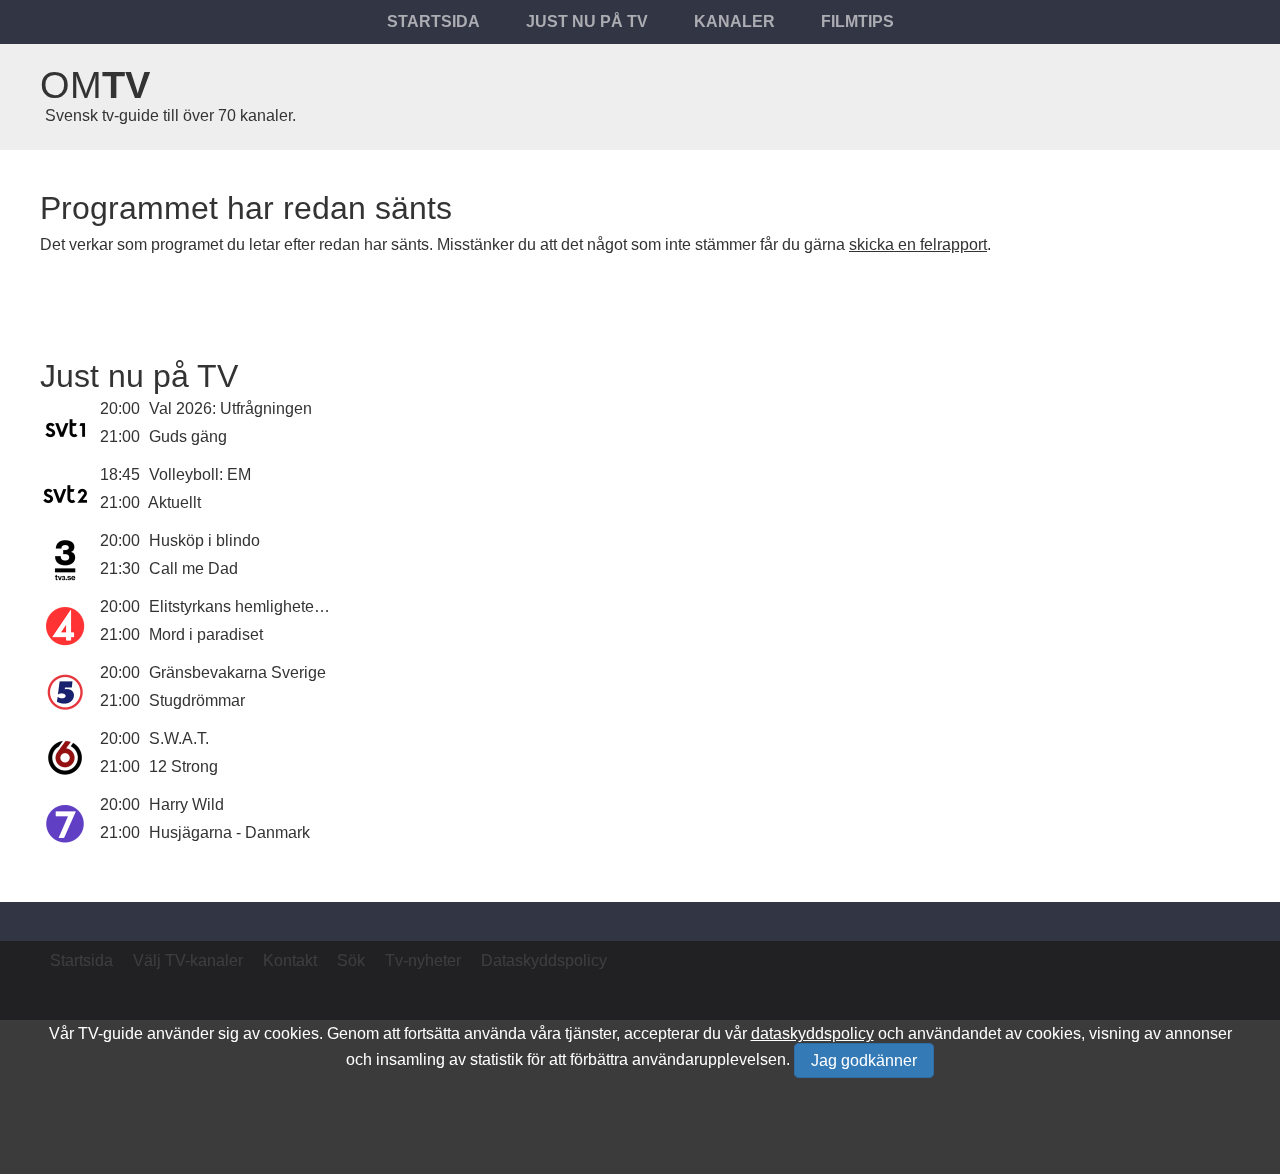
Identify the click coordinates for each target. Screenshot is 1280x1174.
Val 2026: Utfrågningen (230, 408)
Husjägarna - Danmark (229, 832)
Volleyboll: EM (200, 474)
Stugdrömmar (197, 700)
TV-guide (110, 1033)
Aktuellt (174, 502)
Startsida (433, 21)
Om (95, 85)
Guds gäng (188, 436)
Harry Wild (186, 804)
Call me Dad (193, 568)
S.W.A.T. (179, 738)
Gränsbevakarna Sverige (237, 672)
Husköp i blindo (204, 540)
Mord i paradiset (206, 634)
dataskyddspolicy (812, 1033)
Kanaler (734, 21)
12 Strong (183, 766)
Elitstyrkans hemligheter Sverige (263, 606)
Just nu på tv (587, 21)
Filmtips (857, 21)
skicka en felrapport (918, 244)
